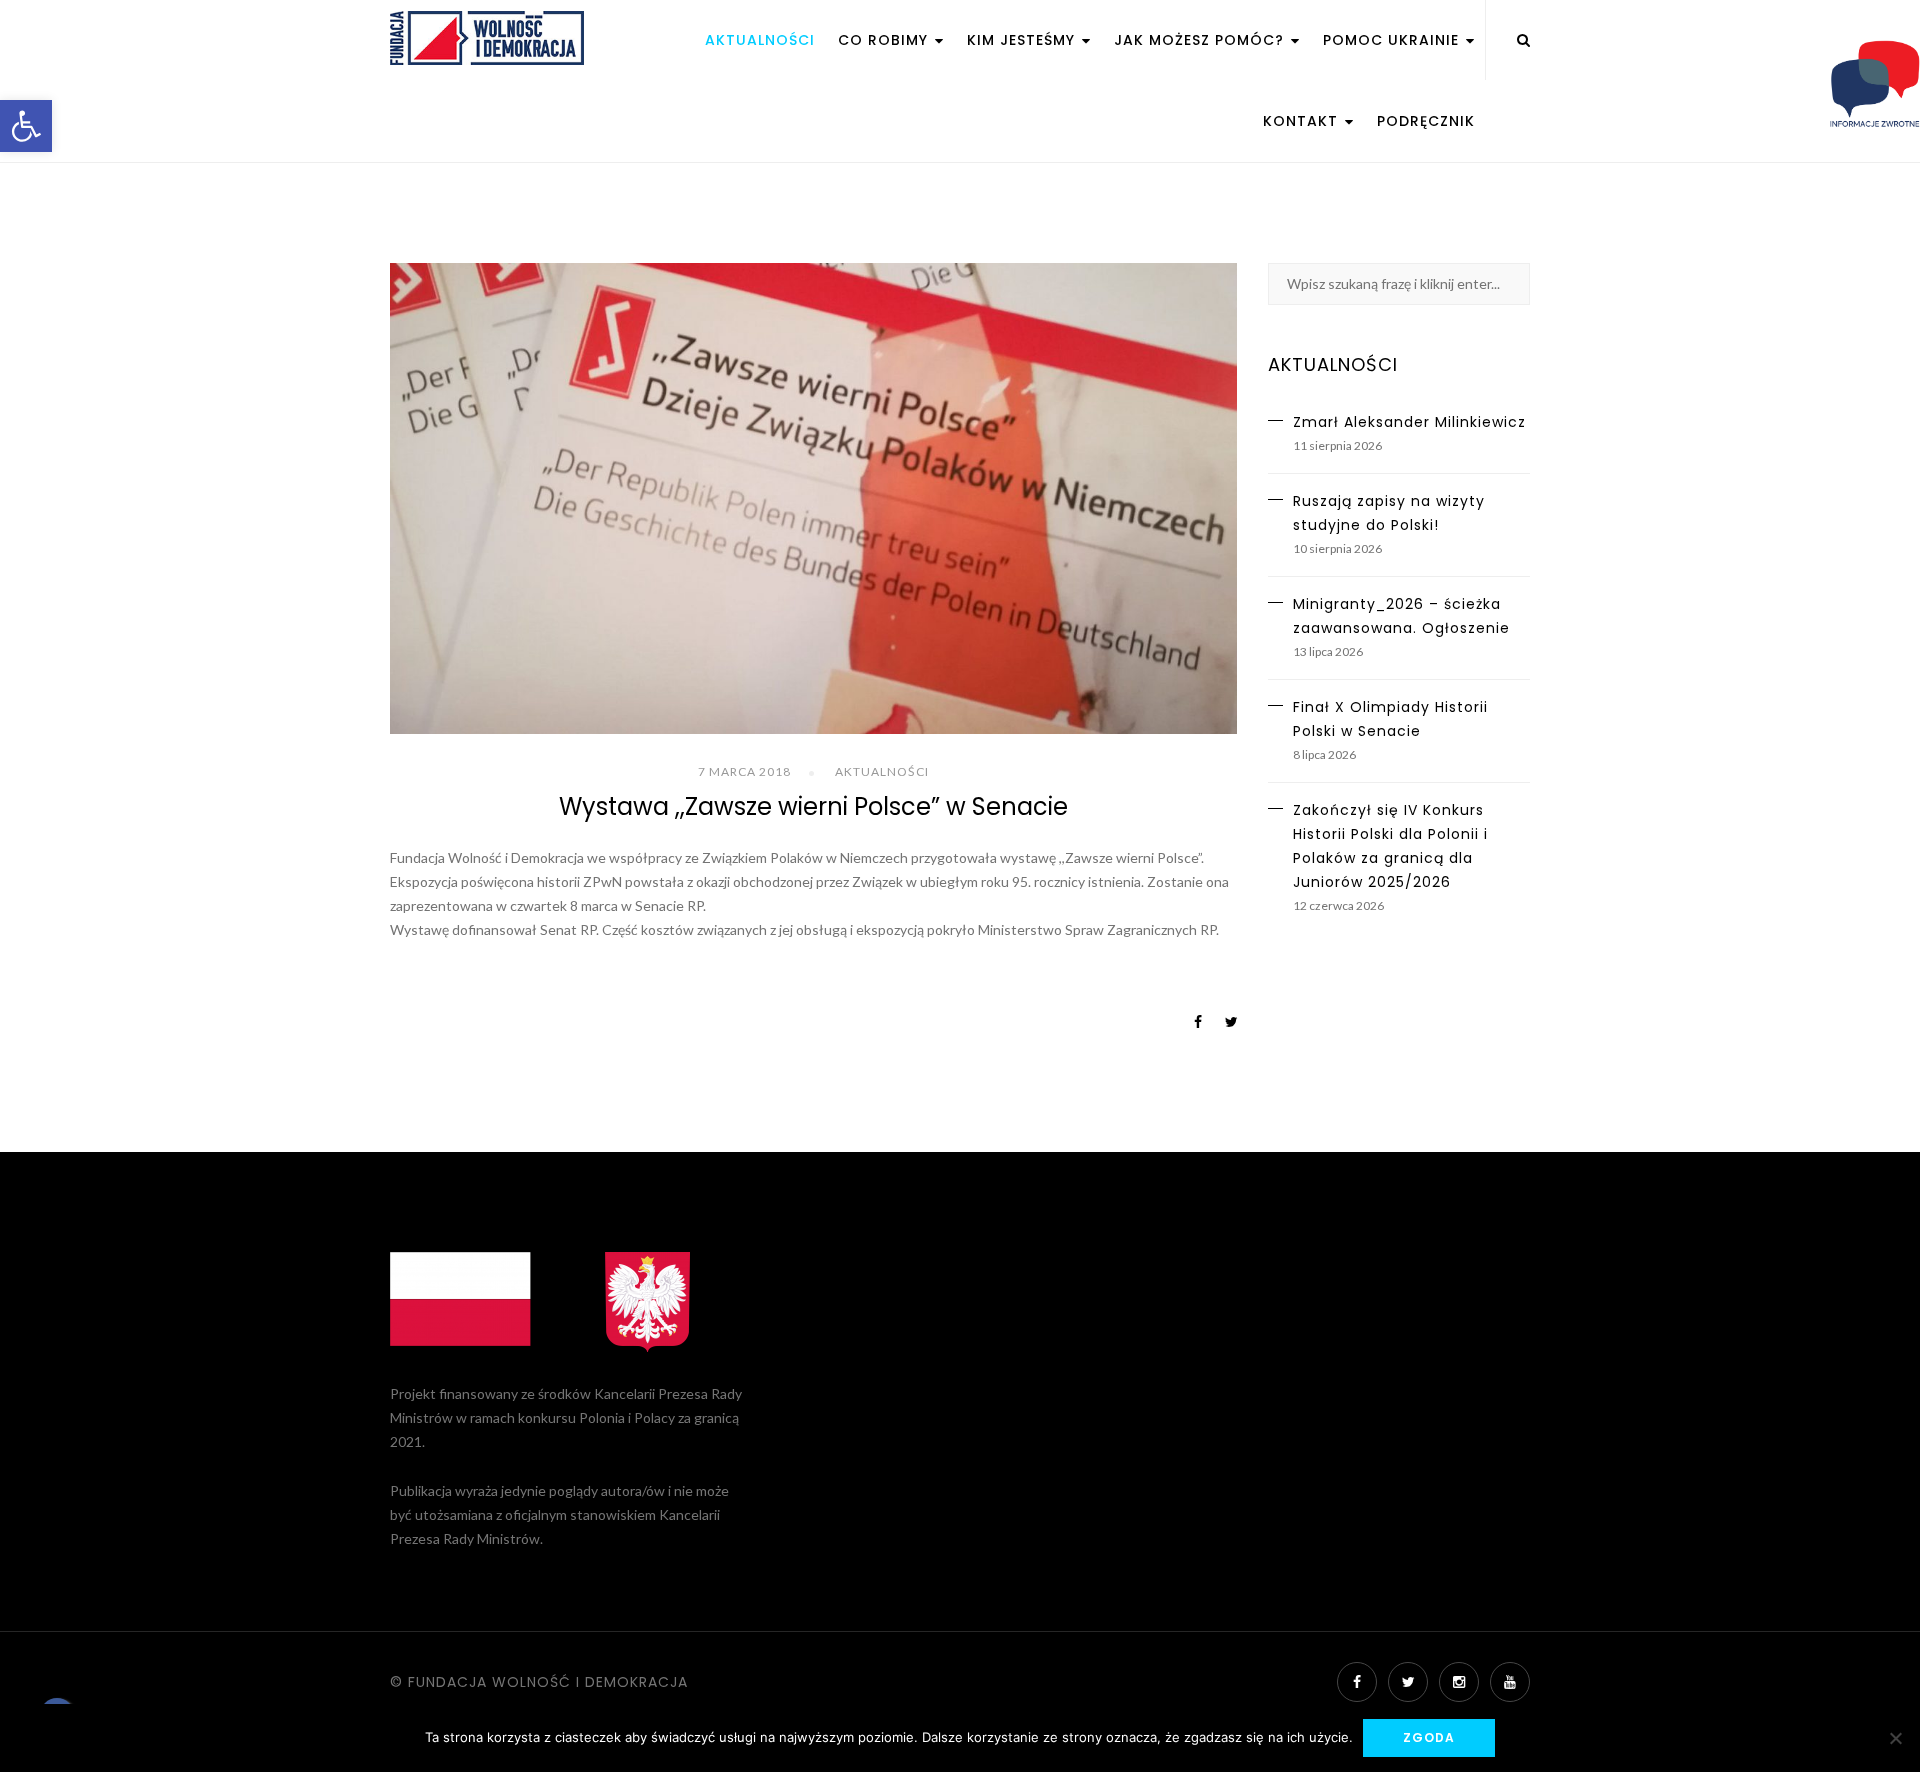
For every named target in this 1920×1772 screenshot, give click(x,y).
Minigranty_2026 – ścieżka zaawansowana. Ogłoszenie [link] (1401, 616)
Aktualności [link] (760, 40)
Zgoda (1429, 1737)
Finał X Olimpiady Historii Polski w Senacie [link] (1390, 719)
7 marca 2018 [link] (744, 771)
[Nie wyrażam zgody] (1895, 1738)
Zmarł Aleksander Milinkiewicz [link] (1409, 422)
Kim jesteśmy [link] (1023, 40)
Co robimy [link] (885, 40)
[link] (26, 126)
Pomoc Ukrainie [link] (1393, 40)
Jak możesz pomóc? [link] (1201, 40)
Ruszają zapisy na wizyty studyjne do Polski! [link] (1389, 513)
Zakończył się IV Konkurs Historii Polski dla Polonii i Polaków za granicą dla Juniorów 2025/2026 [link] (1390, 846)
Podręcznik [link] (1426, 121)
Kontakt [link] (1303, 121)
